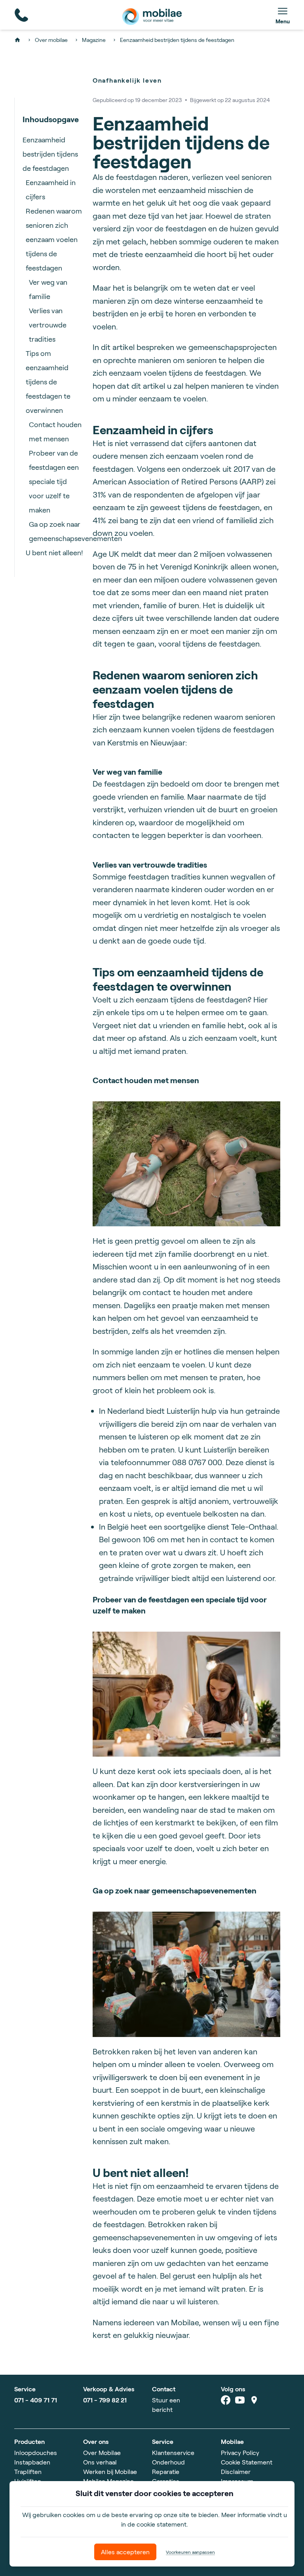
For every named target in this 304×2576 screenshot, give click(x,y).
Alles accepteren (125, 2552)
